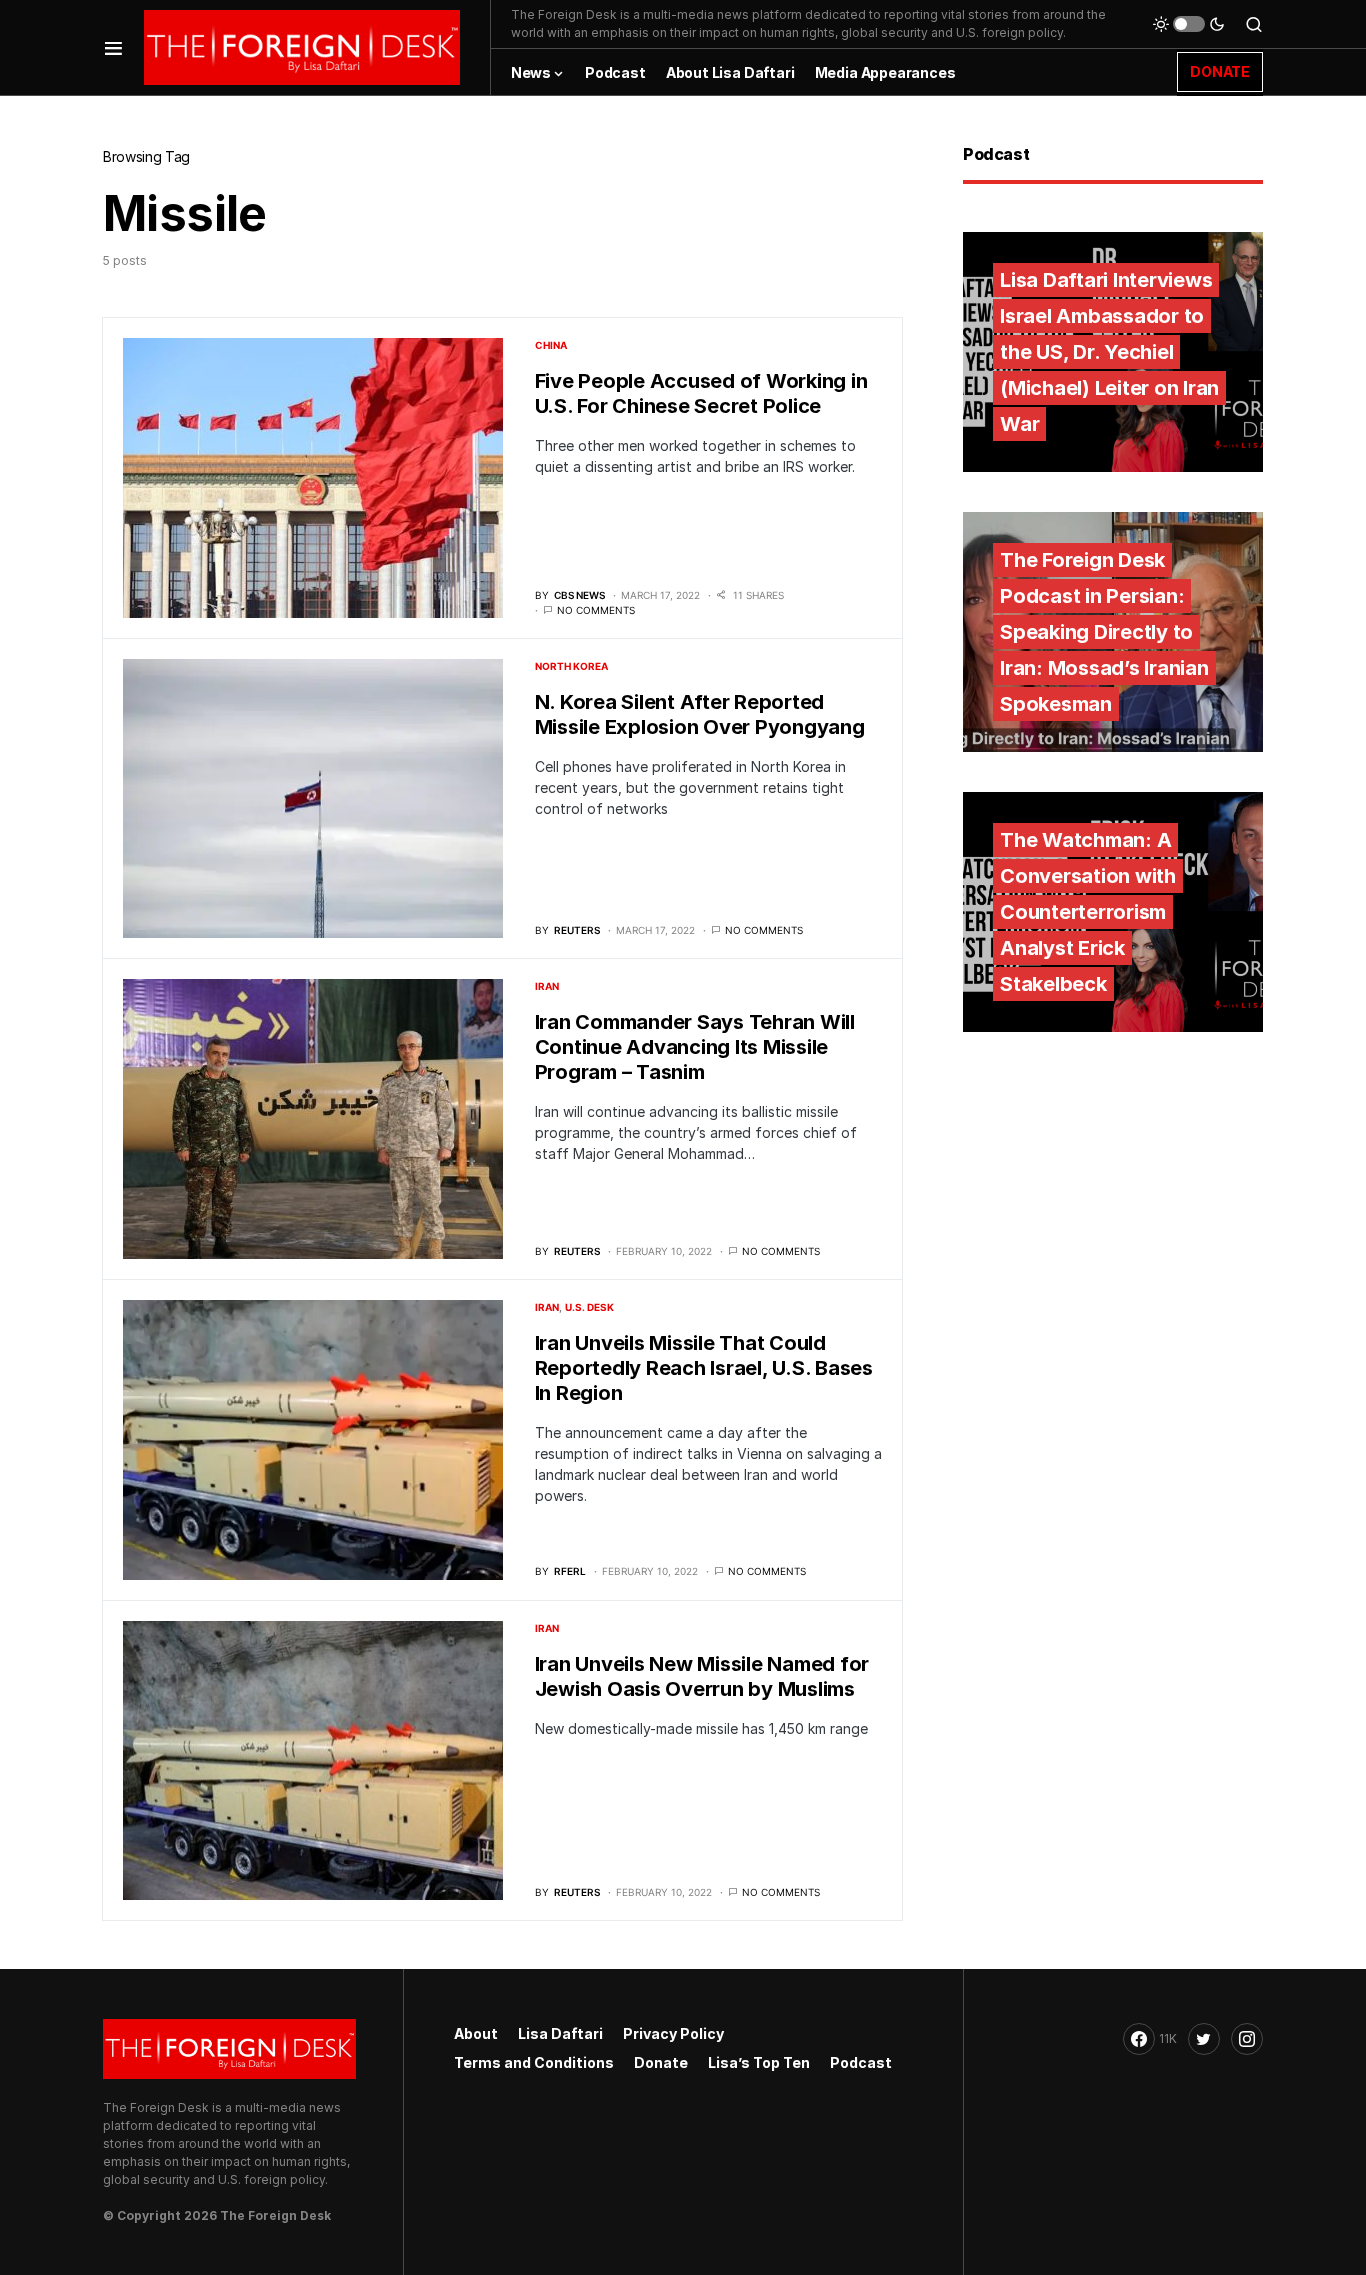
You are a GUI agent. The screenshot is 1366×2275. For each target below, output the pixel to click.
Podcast (861, 2062)
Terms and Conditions (534, 2062)
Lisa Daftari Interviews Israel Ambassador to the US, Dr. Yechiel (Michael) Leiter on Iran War (1109, 352)
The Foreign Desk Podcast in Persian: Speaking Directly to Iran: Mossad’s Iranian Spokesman (1104, 632)
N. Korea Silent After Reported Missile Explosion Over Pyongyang (700, 714)
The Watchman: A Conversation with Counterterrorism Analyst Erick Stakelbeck (1088, 912)
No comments (596, 610)
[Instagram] (1247, 2039)
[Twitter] (1204, 2039)
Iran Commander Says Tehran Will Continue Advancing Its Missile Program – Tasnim (695, 1047)
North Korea (571, 666)
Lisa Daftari (560, 2033)
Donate (661, 2062)
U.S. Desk (589, 1307)
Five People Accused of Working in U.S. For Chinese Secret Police (701, 393)
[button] (113, 47)
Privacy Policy (673, 2033)
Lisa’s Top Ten (759, 2062)
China (551, 345)
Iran (547, 986)
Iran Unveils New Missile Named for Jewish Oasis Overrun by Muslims (702, 1676)
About (476, 2033)
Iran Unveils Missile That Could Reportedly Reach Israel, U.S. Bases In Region (704, 1368)
